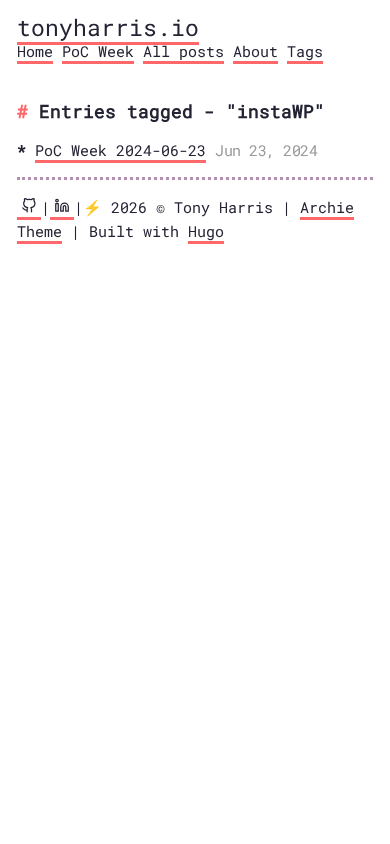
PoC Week (98, 51)
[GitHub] (29, 208)
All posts (183, 51)
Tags (305, 51)
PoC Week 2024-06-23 (120, 150)
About (255, 51)
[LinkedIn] (62, 208)
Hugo (206, 231)
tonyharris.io (108, 27)
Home (35, 51)
